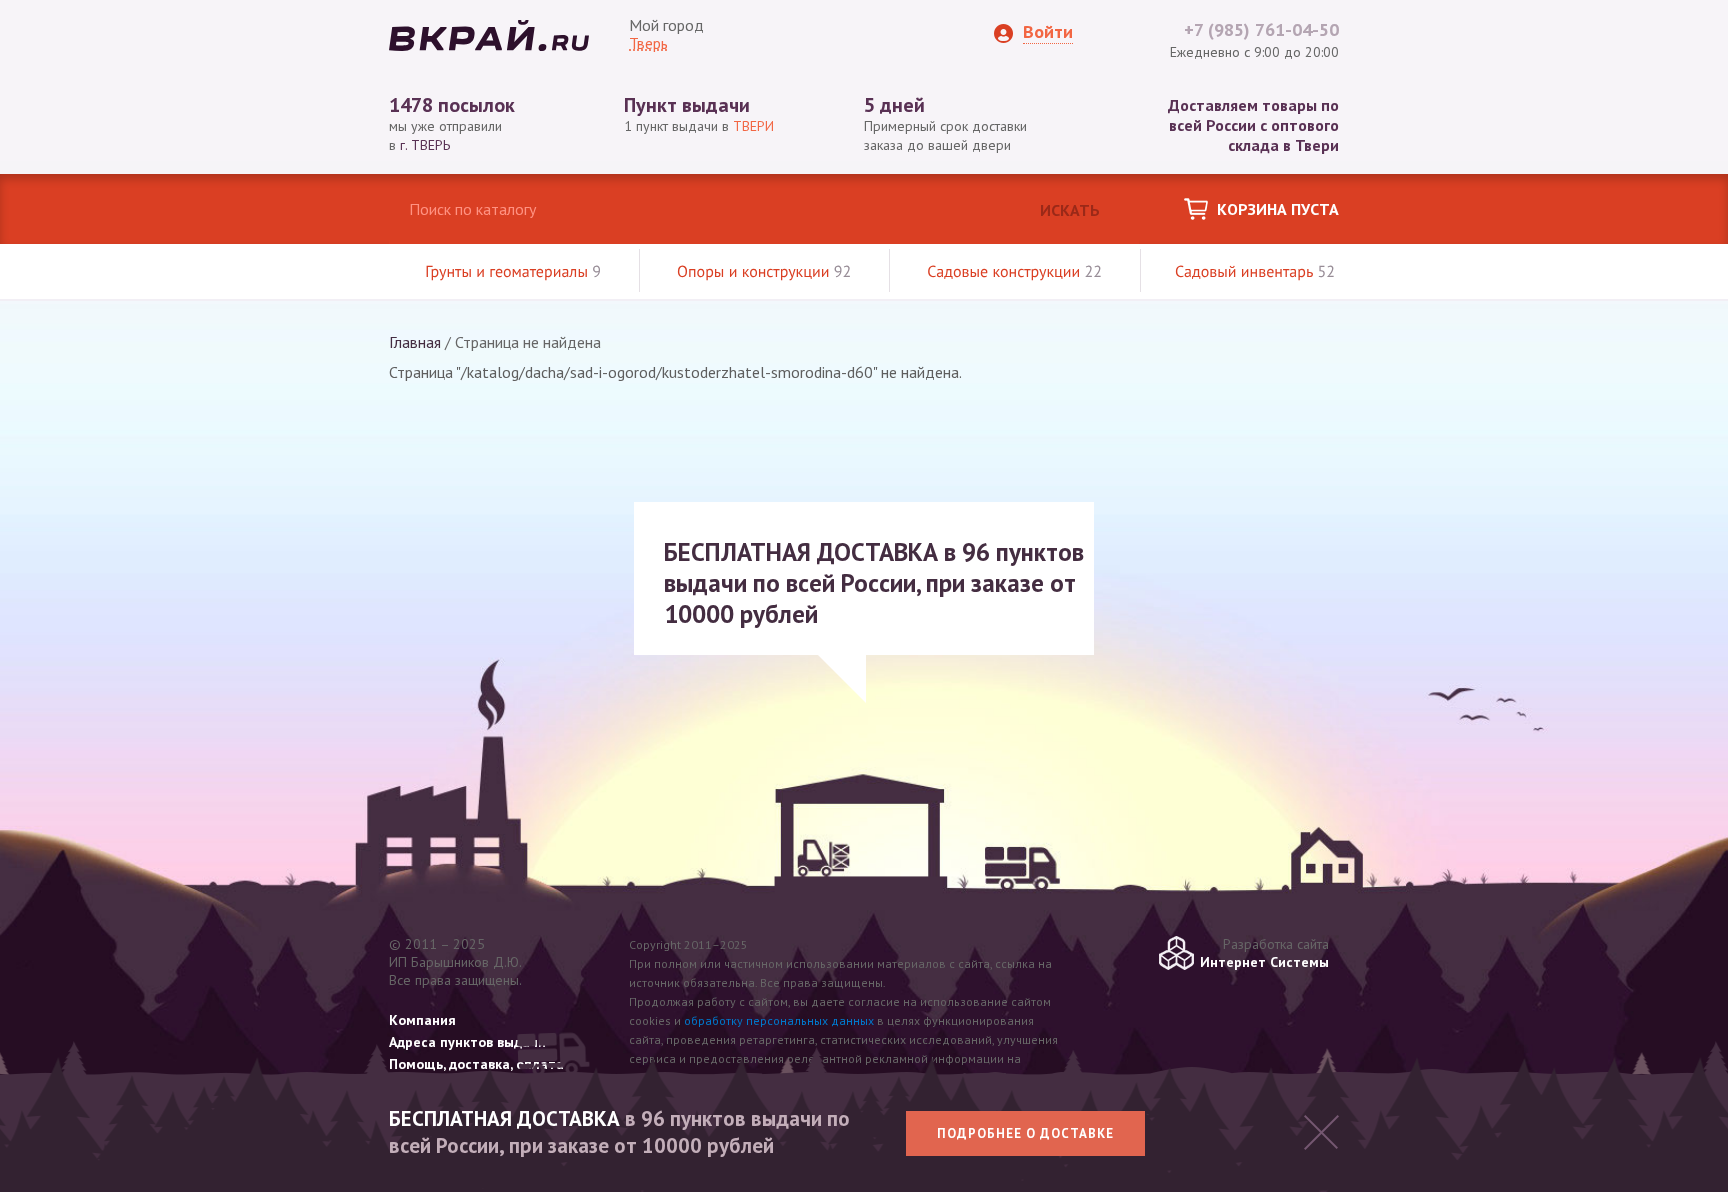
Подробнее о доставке (1025, 1133)
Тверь (648, 43)
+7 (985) (1261, 29)
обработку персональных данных (779, 1020)
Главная (415, 342)
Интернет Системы (1264, 962)
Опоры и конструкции (764, 272)
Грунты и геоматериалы (513, 272)
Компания (422, 1020)
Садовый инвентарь (1255, 272)
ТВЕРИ (753, 126)
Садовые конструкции (1014, 272)
